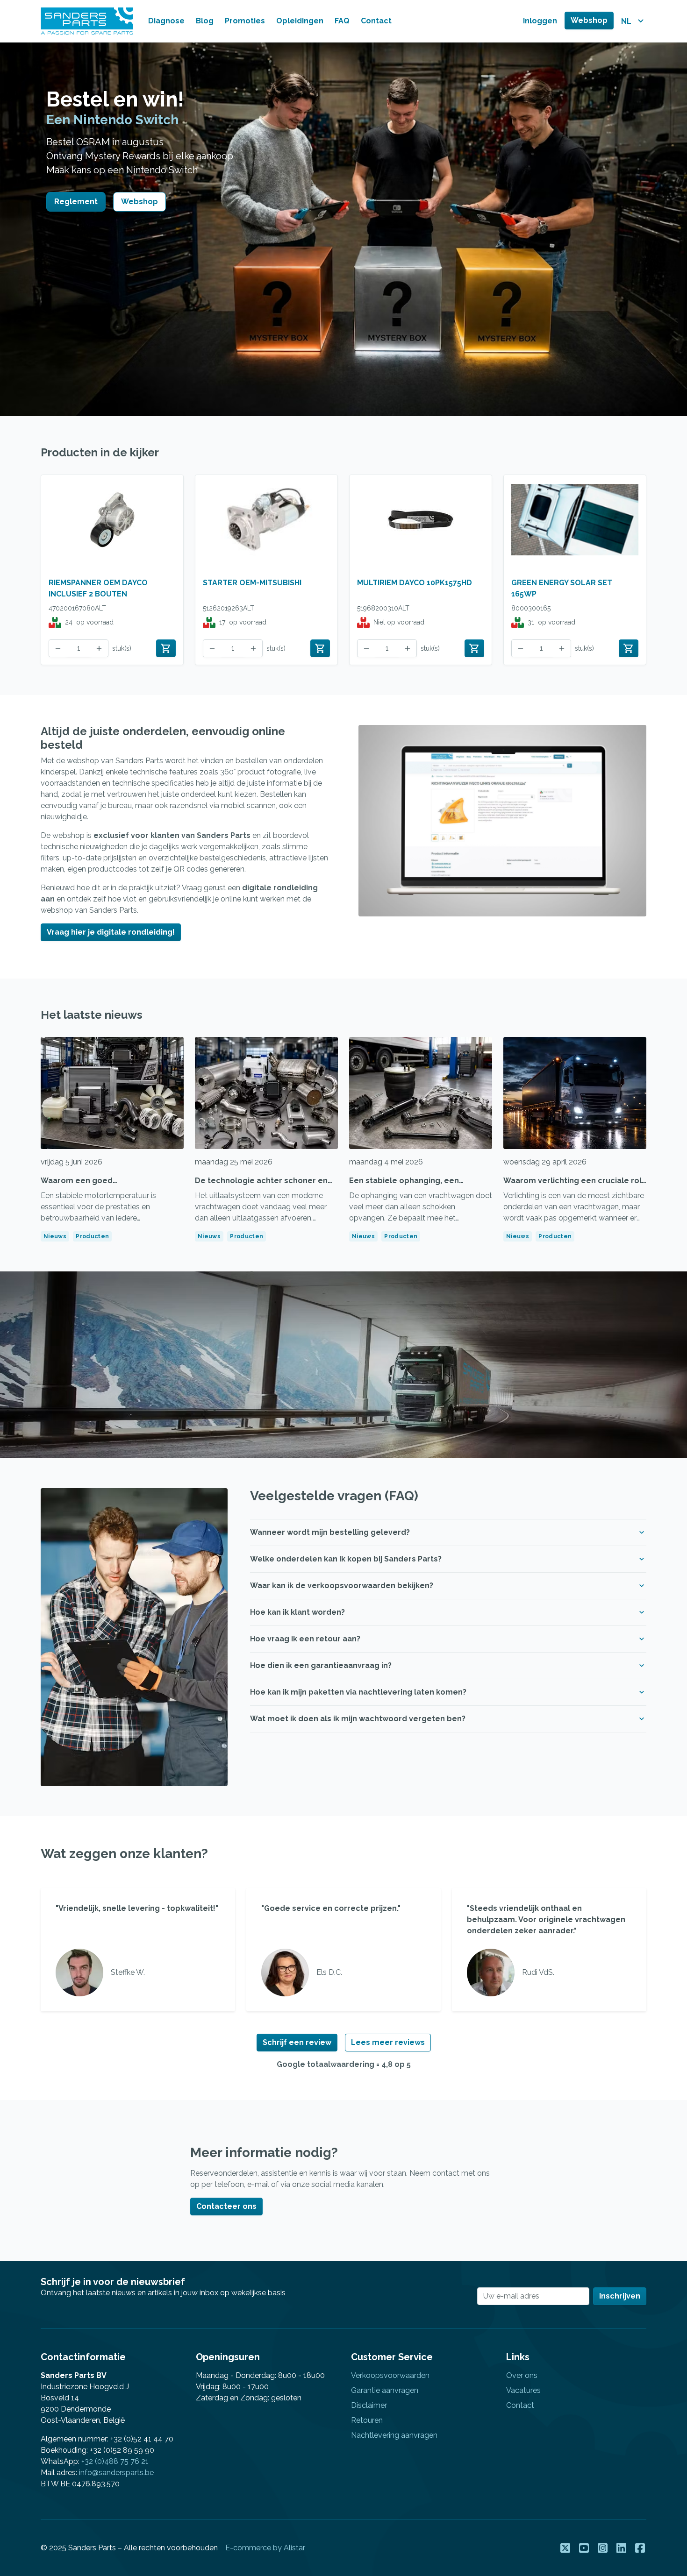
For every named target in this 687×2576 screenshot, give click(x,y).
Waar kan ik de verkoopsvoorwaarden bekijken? (342, 1586)
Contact (376, 21)
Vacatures (523, 2390)
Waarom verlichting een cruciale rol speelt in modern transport (572, 1186)
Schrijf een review (297, 2042)
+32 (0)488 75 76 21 (115, 2461)
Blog (205, 21)
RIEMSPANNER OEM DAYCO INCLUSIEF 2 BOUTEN (98, 588)
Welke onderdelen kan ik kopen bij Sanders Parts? (346, 1559)
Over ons (522, 2375)
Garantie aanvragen (385, 2390)
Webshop (589, 20)
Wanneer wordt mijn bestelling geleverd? (330, 1532)
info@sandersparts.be (116, 2473)
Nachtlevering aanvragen (394, 2435)
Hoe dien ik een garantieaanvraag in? (321, 1665)
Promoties (245, 21)
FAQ (342, 21)
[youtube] (585, 2552)
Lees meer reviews (388, 2042)
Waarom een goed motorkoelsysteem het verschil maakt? (102, 1192)
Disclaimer (369, 2405)
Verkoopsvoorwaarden (390, 2375)
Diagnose (166, 21)
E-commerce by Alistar (265, 2548)
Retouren (367, 2420)
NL (627, 21)
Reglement (76, 202)
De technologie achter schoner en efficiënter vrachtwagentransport (261, 1186)
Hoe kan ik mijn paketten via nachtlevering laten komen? (358, 1692)
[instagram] (603, 2552)
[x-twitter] (566, 2552)
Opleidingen (300, 21)
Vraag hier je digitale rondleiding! (111, 932)
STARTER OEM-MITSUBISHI (252, 583)
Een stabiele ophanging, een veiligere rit (404, 1186)
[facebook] (641, 2552)
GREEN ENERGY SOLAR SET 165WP (562, 588)
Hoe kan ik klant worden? (297, 1612)
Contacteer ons (226, 2206)
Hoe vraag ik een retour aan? (305, 1639)
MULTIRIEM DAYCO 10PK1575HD (415, 583)
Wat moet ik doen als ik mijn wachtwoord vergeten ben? (358, 1719)
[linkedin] (622, 2552)
